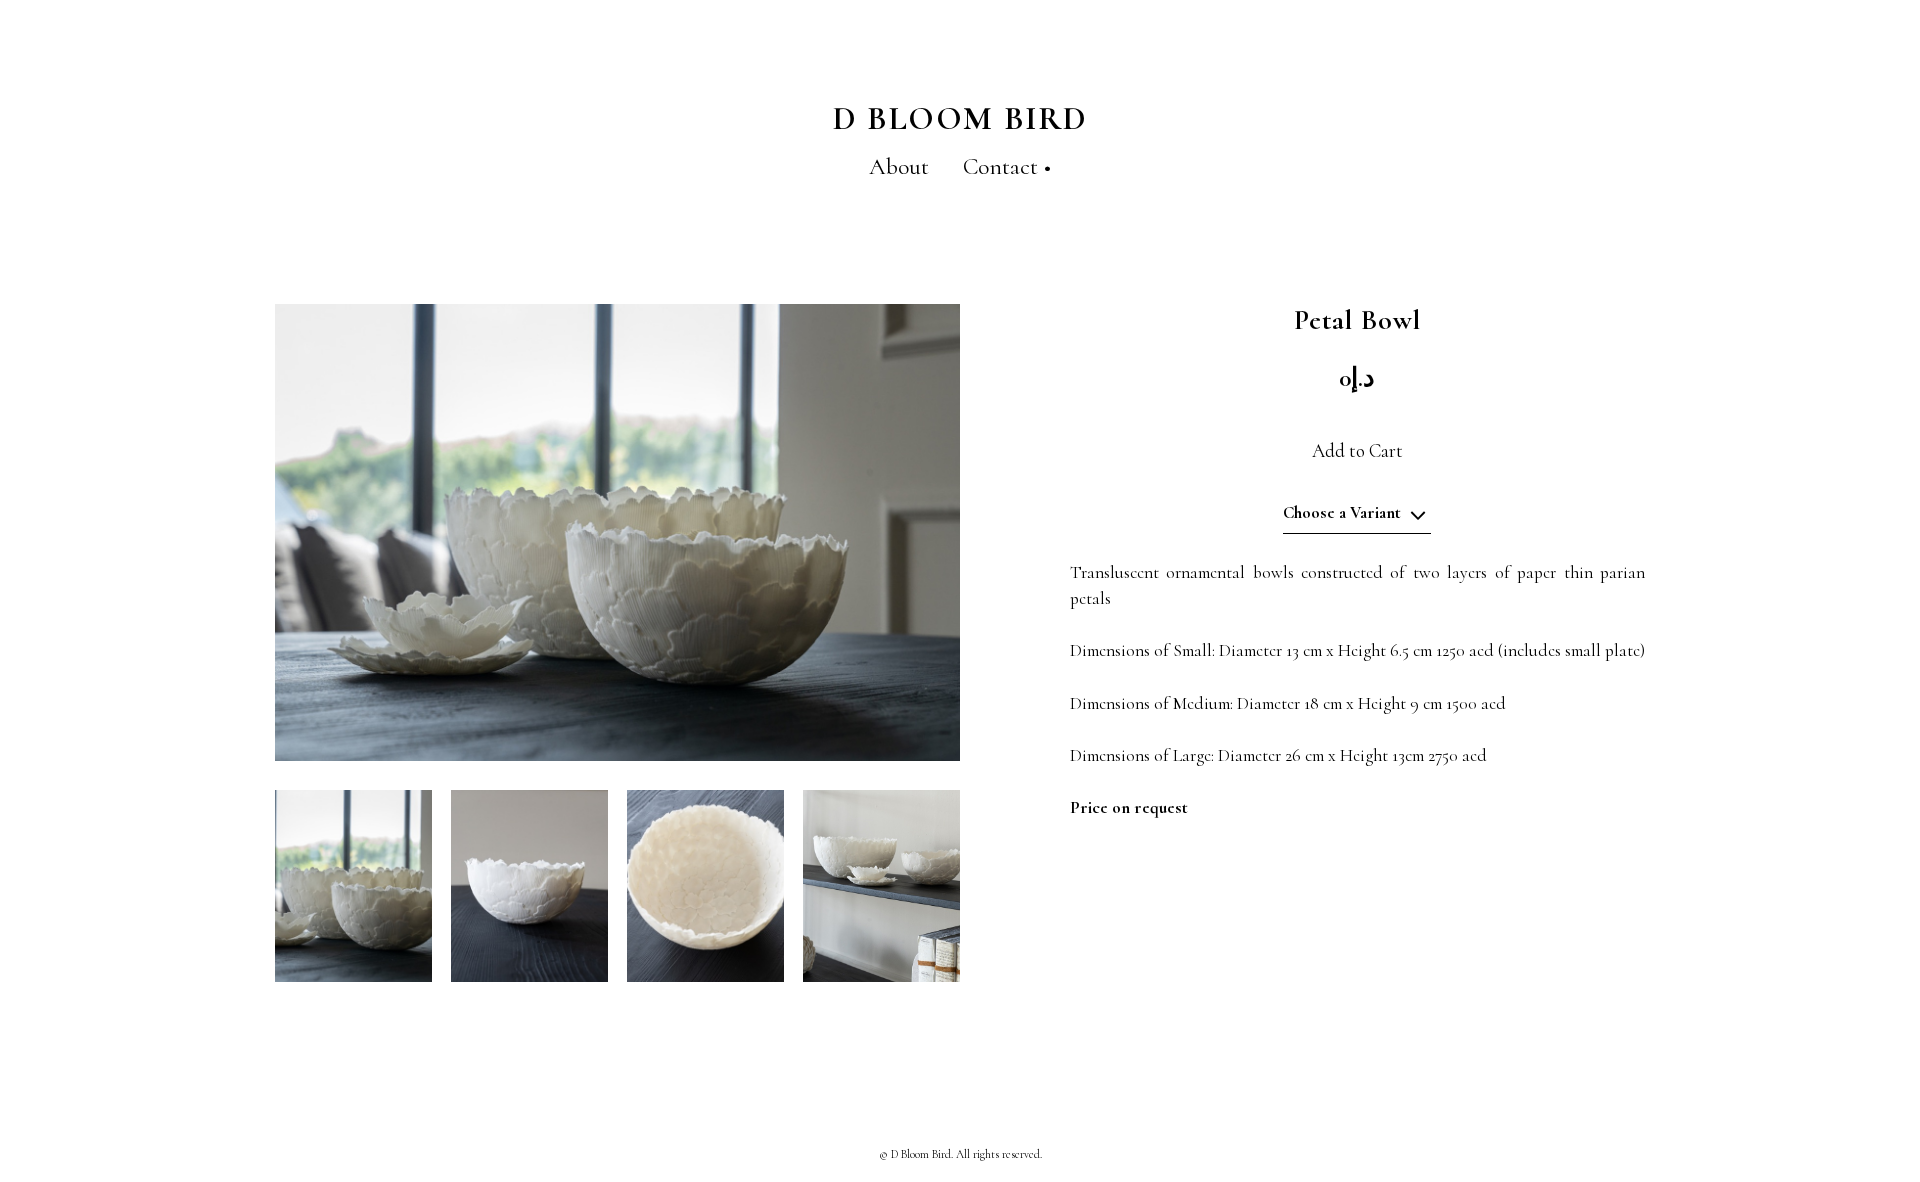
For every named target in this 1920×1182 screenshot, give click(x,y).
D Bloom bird (960, 118)
